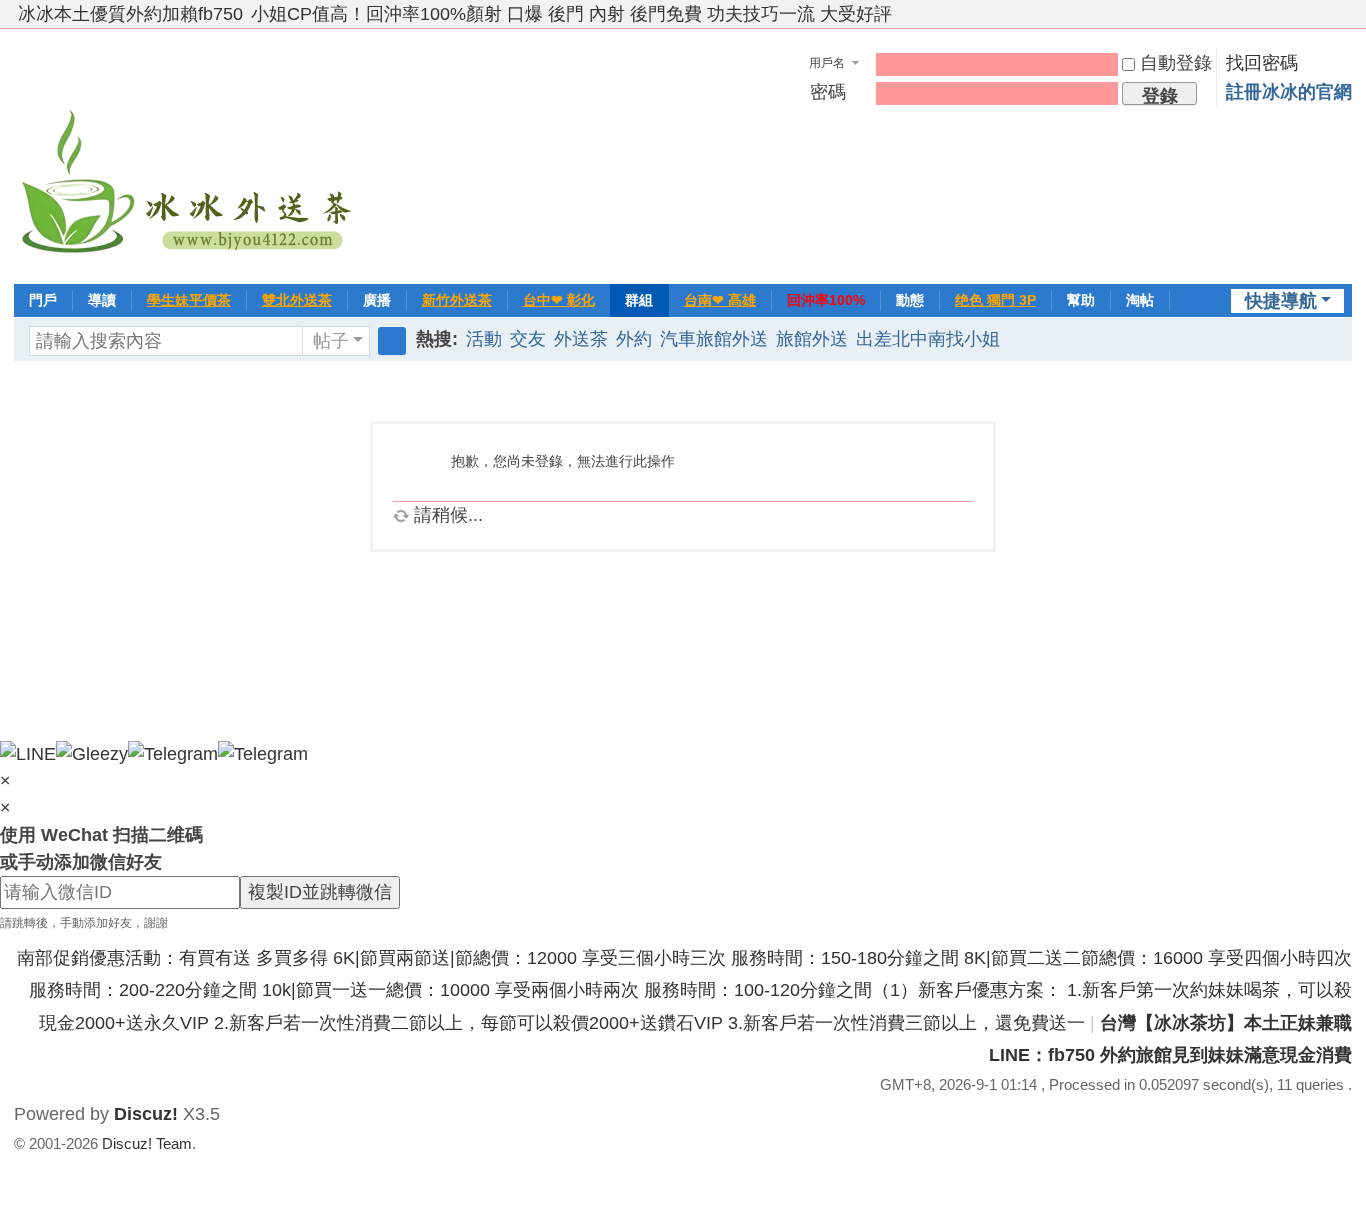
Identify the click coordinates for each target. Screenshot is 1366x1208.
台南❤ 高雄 (720, 300)
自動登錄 (1176, 63)
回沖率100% (826, 300)
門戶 (43, 300)
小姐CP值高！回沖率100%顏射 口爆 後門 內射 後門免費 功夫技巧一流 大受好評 (571, 14)
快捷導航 (1281, 301)
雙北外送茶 (297, 300)
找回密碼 (1262, 63)
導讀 (102, 300)
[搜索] (392, 341)
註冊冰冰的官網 (1289, 92)
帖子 (331, 341)
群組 (639, 300)
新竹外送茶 (457, 300)
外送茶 (581, 339)
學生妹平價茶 (189, 300)
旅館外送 (812, 339)
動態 (910, 300)
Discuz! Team (147, 1143)
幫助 (1081, 300)
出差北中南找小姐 (928, 339)
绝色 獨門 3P (995, 300)
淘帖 (1140, 300)
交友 (528, 339)
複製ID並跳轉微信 (320, 892)
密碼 (828, 92)
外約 (634, 339)
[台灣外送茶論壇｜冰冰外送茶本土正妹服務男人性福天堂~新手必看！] (189, 154)
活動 (484, 339)
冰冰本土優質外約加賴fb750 (130, 14)
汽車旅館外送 (714, 339)
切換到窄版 (1343, 22)
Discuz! (146, 1114)
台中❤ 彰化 (559, 300)
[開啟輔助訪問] (1324, 14)
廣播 (377, 300)
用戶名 (827, 63)
